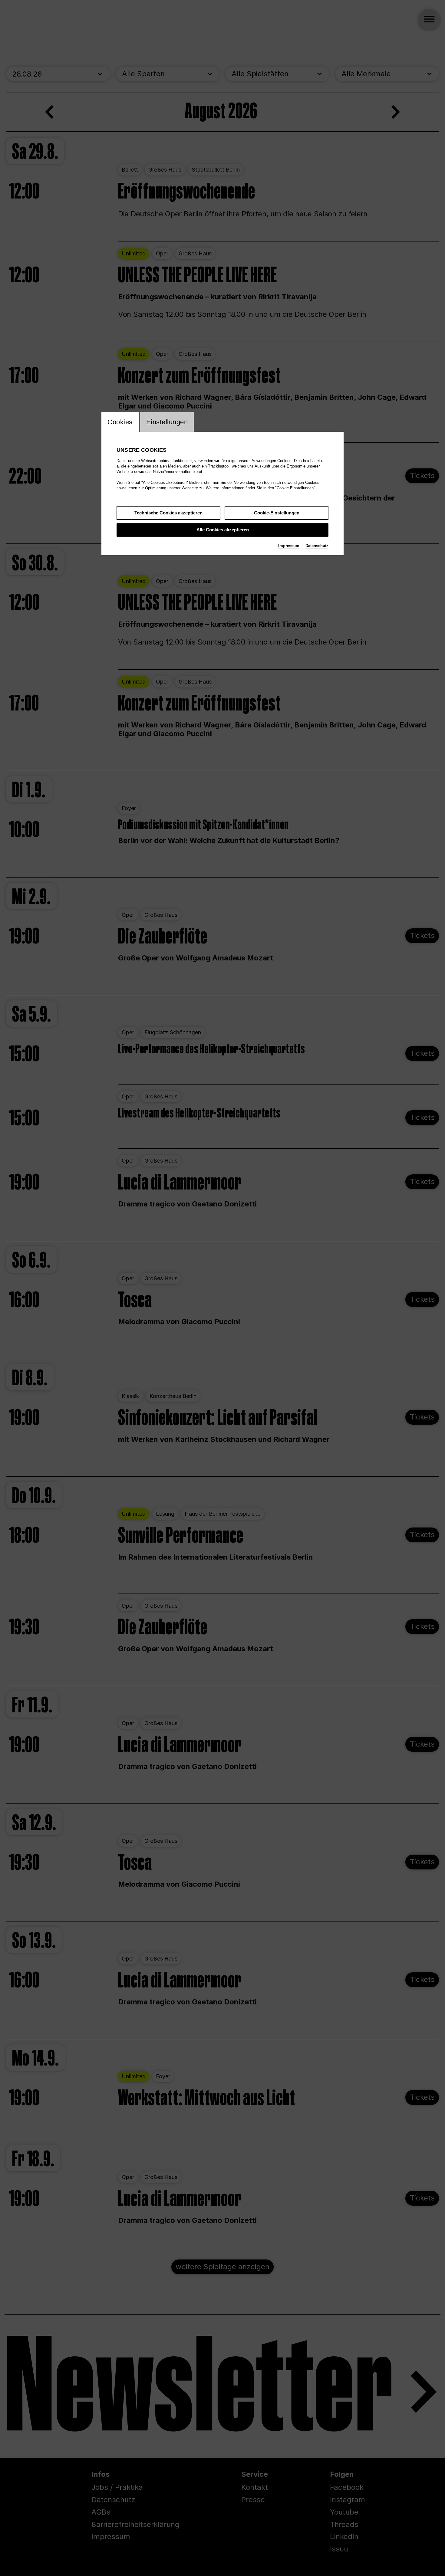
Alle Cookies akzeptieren (223, 530)
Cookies (120, 422)
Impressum (289, 546)
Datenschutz (317, 546)
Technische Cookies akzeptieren (168, 513)
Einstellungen (167, 422)
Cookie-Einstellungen (277, 513)
